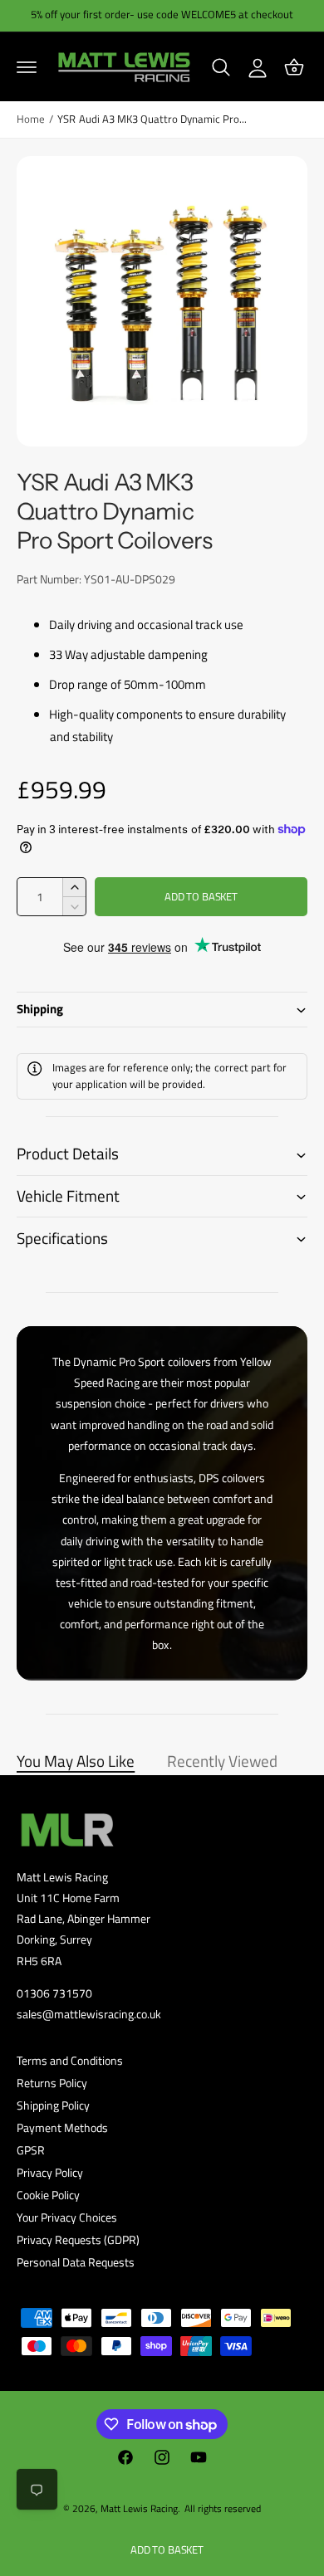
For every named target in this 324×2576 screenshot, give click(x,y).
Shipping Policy (53, 2105)
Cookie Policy (48, 2195)
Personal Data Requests (76, 2262)
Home (31, 119)
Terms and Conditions (70, 2060)
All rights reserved (223, 2508)
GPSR (31, 2150)
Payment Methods (62, 2127)
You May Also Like (76, 1761)
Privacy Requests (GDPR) (78, 2239)
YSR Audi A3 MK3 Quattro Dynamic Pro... (152, 119)
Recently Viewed (222, 1761)
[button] (27, 67)
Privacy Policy (50, 2172)
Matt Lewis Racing (139, 2508)
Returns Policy (52, 2083)
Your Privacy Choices (67, 2217)
